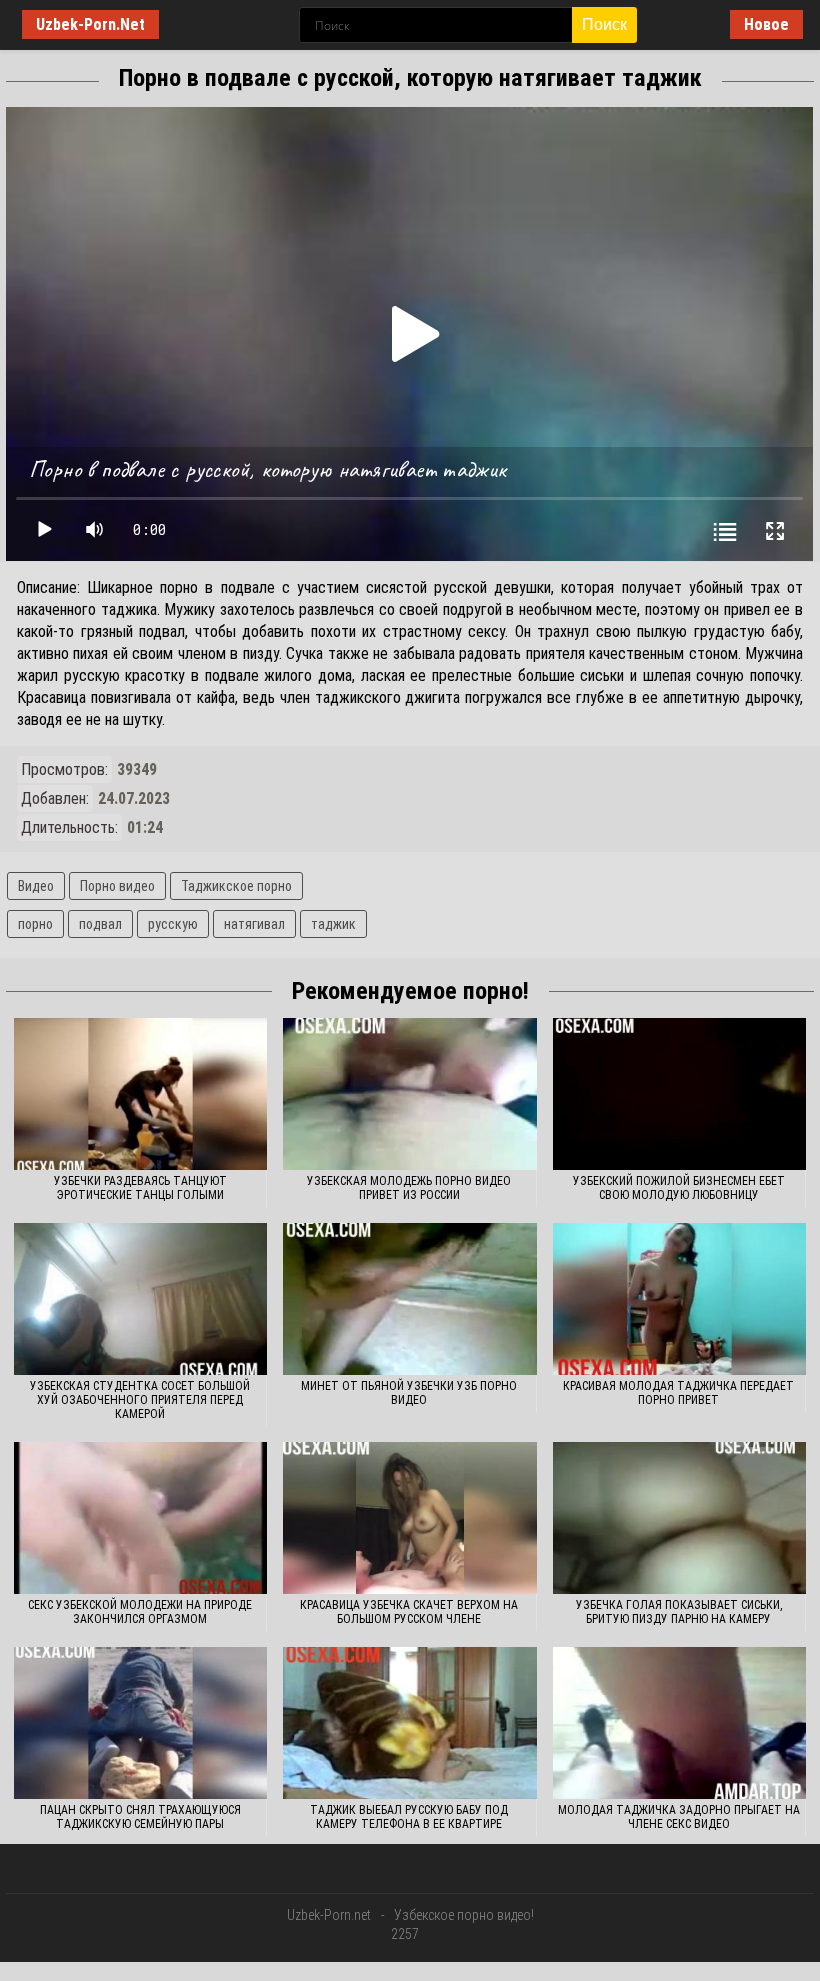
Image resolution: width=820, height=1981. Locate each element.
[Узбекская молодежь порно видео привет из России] (409, 1094)
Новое (766, 24)
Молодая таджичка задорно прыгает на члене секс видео (679, 1817)
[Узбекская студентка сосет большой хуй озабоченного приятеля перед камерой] (140, 1299)
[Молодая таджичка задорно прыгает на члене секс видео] (679, 1723)
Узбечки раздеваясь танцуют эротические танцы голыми (140, 1188)
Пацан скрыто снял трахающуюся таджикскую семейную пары (140, 1817)
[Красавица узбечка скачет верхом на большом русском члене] (409, 1518)
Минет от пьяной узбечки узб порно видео (409, 1393)
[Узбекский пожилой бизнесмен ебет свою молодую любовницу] (679, 1094)
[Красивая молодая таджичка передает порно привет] (679, 1299)
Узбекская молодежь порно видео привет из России (409, 1188)
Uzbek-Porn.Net (90, 24)
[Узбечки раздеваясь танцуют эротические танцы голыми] (140, 1094)
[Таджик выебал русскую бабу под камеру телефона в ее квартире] (409, 1723)
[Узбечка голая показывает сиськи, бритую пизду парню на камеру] (679, 1518)
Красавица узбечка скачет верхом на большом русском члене (409, 1612)
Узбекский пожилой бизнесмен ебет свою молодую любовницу (679, 1188)
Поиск (604, 24)
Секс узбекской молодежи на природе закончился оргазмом (140, 1612)
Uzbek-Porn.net (329, 1915)
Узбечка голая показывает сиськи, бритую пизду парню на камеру (679, 1612)
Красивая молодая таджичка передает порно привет (678, 1393)
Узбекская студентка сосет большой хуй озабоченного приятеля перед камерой (140, 1400)
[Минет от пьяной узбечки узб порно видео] (409, 1299)
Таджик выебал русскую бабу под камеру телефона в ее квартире (409, 1817)
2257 (405, 1934)
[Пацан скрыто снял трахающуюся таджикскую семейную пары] (140, 1723)
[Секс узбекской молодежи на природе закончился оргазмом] (140, 1518)
